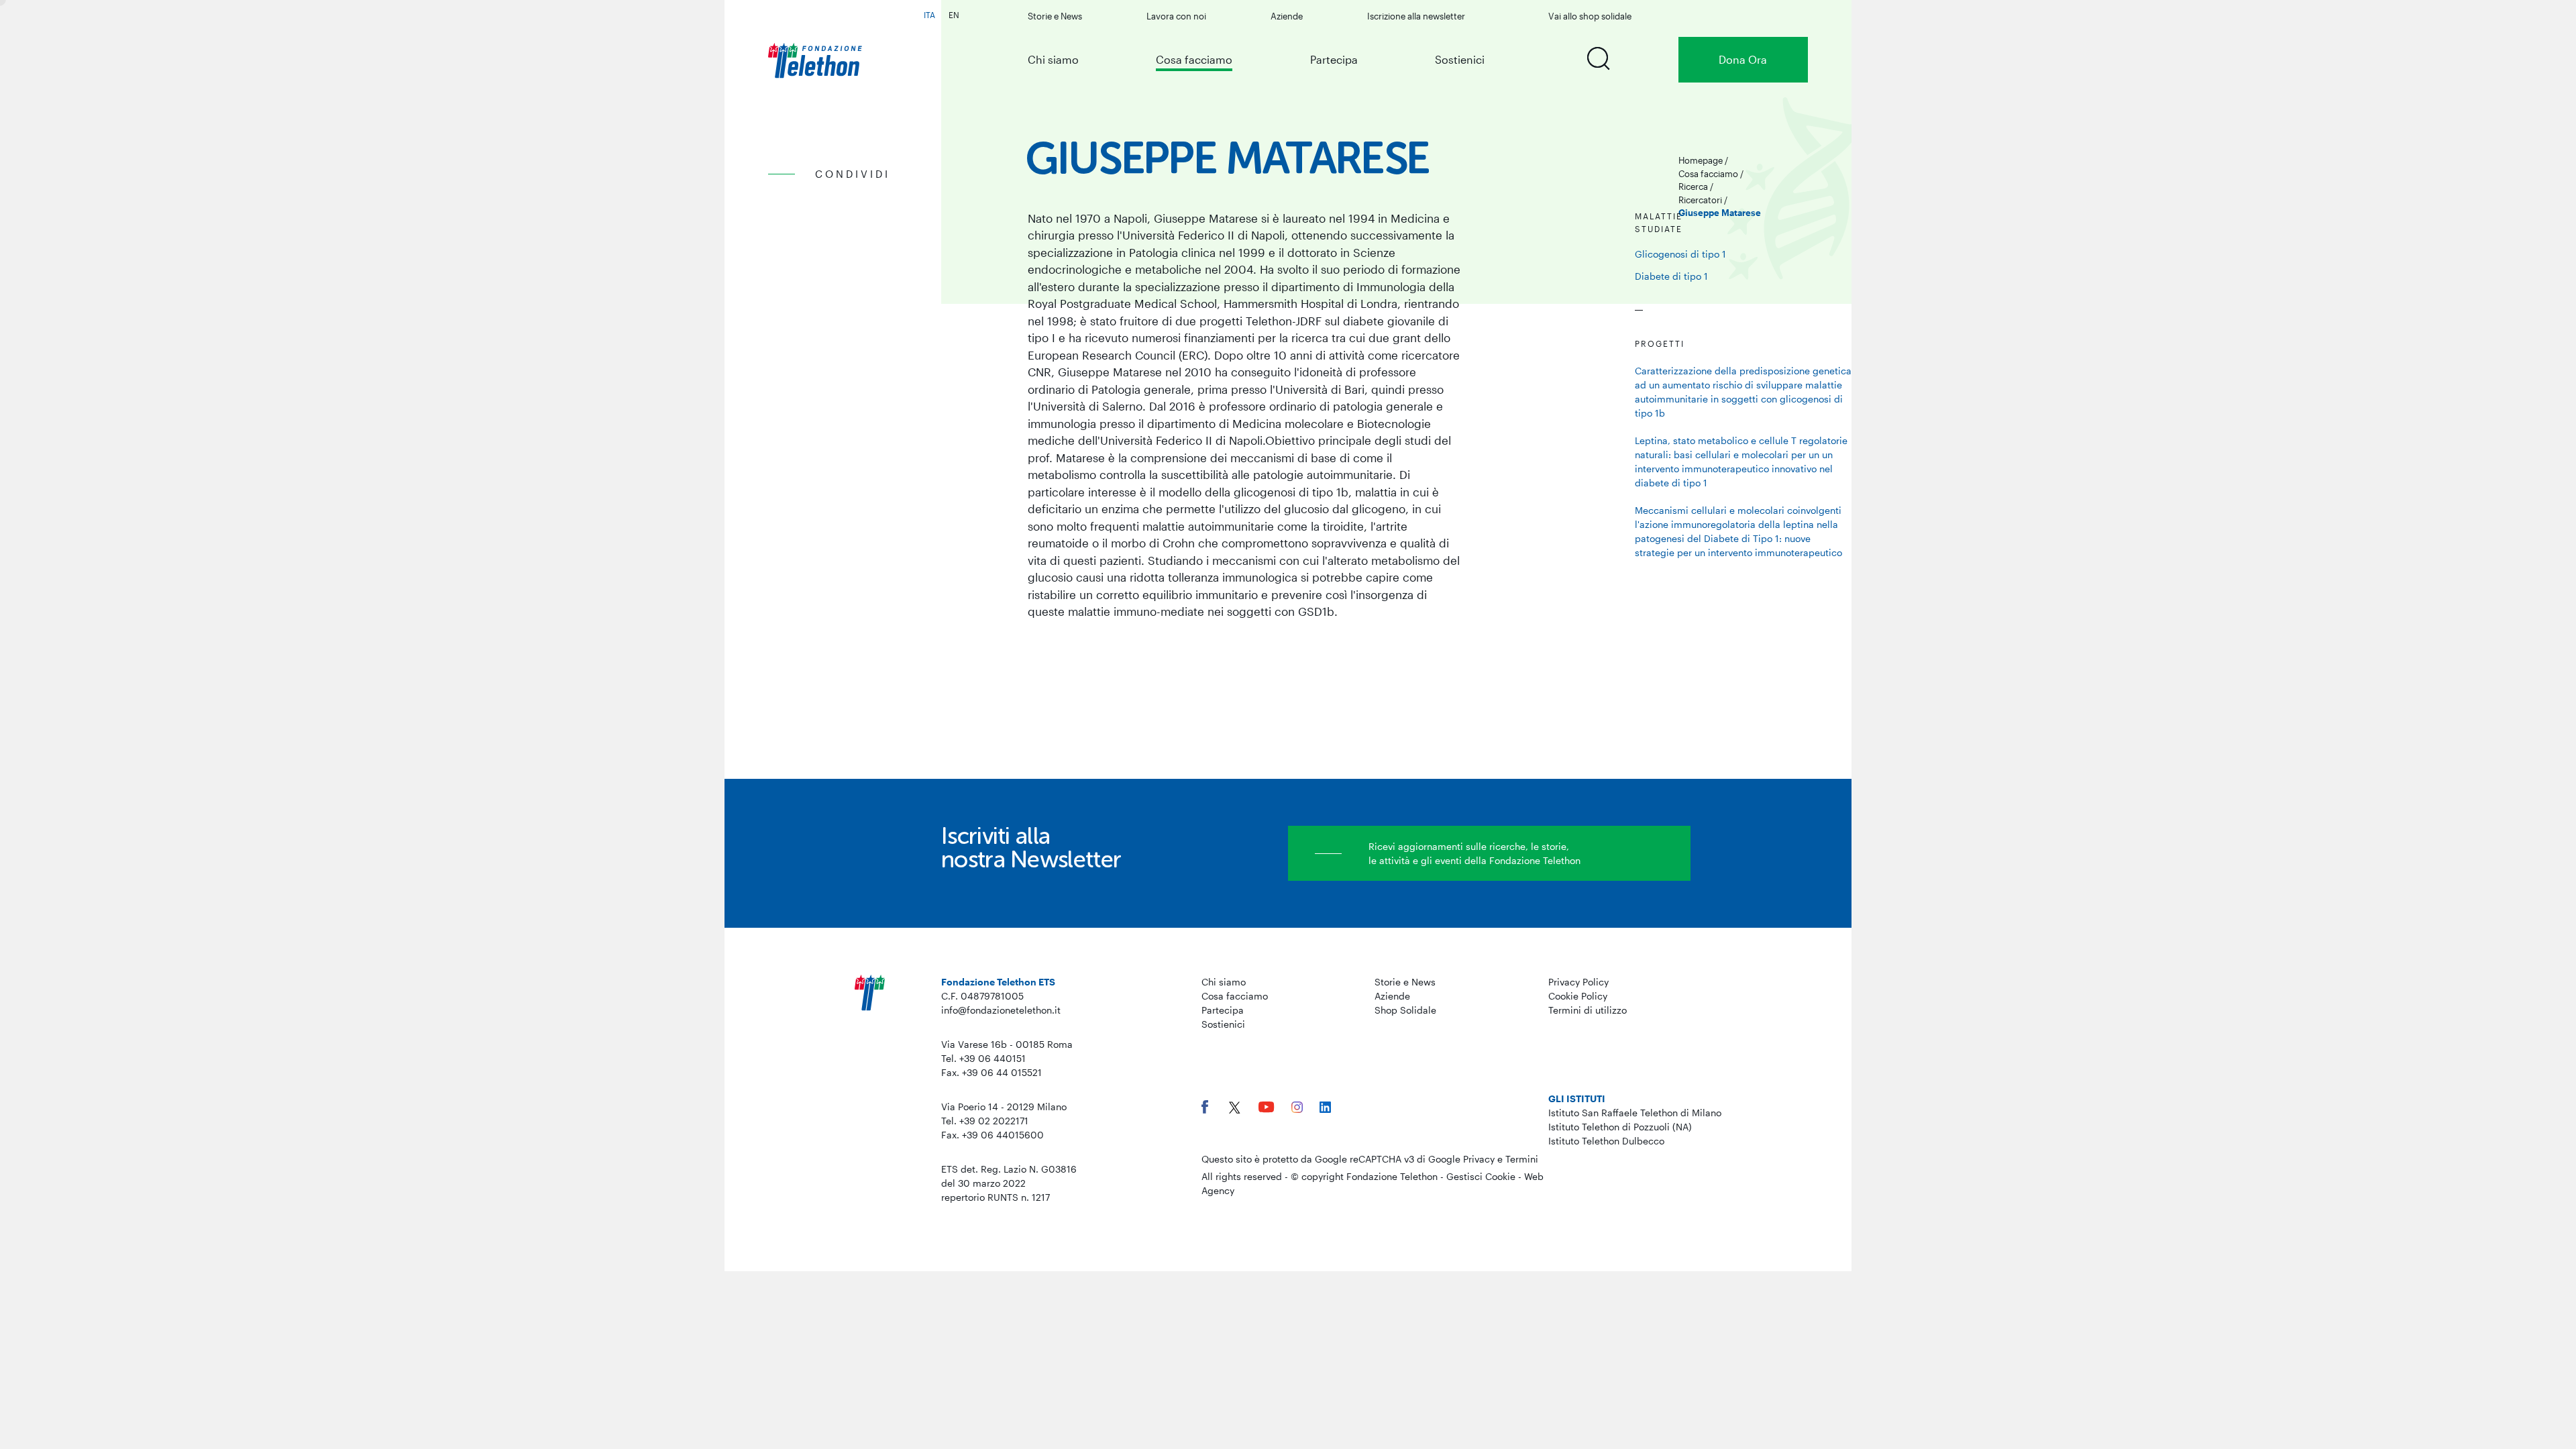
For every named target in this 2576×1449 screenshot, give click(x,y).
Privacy (1479, 1159)
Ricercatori (1700, 200)
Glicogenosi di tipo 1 (1680, 254)
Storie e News (1055, 16)
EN (954, 15)
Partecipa (1334, 59)
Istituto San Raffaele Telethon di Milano (1635, 1113)
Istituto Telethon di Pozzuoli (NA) (1620, 1127)
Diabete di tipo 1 (1671, 276)
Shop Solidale (1405, 1010)
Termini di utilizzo (1588, 1010)
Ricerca (1693, 186)
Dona (1743, 59)
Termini (1522, 1159)
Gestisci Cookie (1481, 1176)
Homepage (1701, 160)
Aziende (1287, 16)
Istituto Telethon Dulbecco (1606, 1141)
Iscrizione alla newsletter (1416, 16)
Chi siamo (1053, 59)
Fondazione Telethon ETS (998, 982)
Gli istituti (1577, 1098)
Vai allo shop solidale (1590, 16)
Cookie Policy (1578, 996)
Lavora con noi (1176, 16)
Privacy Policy (1578, 982)
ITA (929, 15)
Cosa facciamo (1194, 59)
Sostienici (1460, 59)
